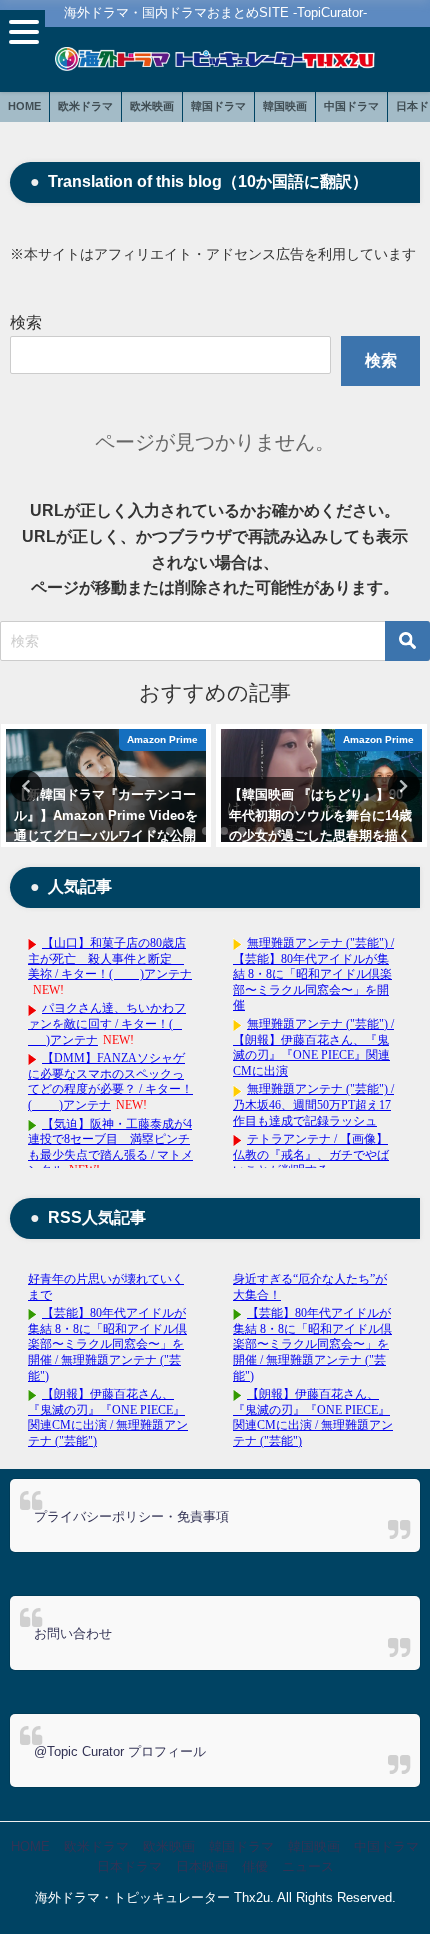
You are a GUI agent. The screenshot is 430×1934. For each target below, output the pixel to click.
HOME (24, 106)
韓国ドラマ (218, 106)
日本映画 (202, 1866)
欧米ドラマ (85, 106)
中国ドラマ (351, 106)
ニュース (308, 1866)
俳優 (255, 1866)
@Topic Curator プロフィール (120, 1751)
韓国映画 (285, 106)
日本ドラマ (129, 1866)
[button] (22, 32)
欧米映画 (152, 106)
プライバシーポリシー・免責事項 (131, 1516)
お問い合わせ (73, 1633)
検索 (26, 322)
